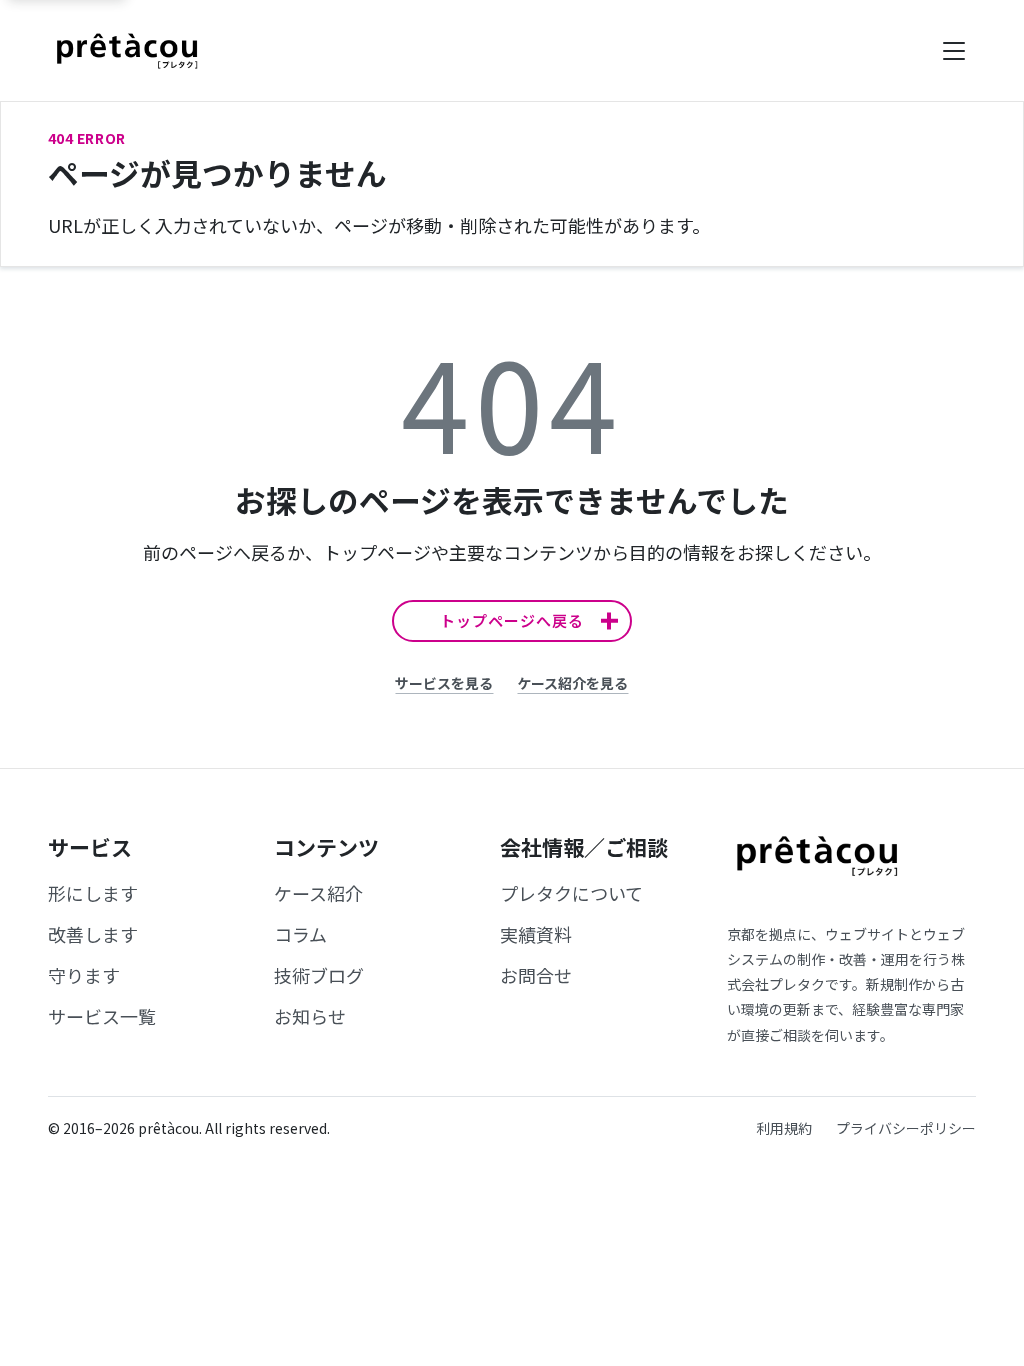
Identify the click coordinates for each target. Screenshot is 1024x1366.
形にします (93, 893)
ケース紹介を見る (572, 683)
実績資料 (536, 934)
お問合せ (536, 975)
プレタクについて (571, 893)
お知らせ (310, 1016)
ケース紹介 (318, 893)
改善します (93, 934)
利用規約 (784, 1128)
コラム (300, 934)
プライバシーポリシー (906, 1128)
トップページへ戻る (512, 620)
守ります (84, 975)
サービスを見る (444, 683)
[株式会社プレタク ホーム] (127, 50)
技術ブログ (319, 975)
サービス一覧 (102, 1016)
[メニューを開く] (954, 51)
